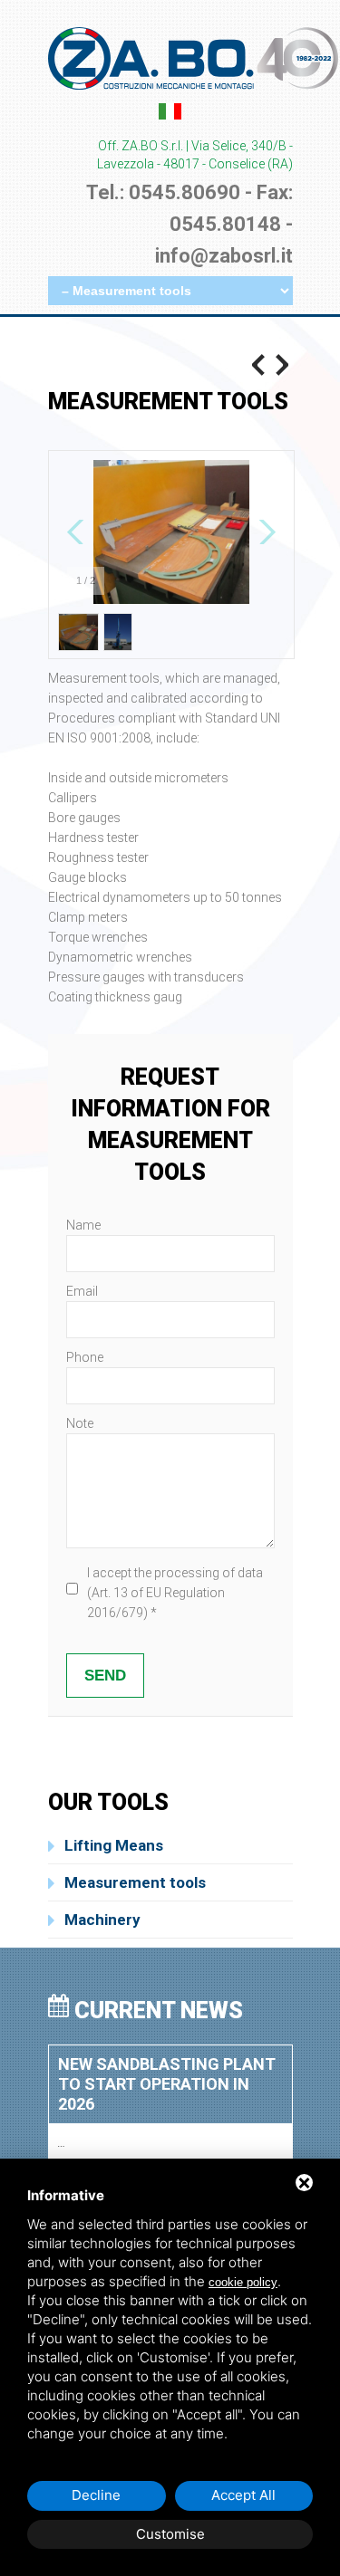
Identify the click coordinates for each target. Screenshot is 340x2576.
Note (80, 1423)
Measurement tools (135, 1882)
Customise (170, 2534)
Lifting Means (114, 1845)
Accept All (243, 2495)
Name (83, 1225)
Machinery (102, 1920)
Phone (85, 1357)
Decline (96, 2495)
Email (82, 1291)
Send (105, 1676)
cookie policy (243, 2282)
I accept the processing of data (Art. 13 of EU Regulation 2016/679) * (175, 1593)
